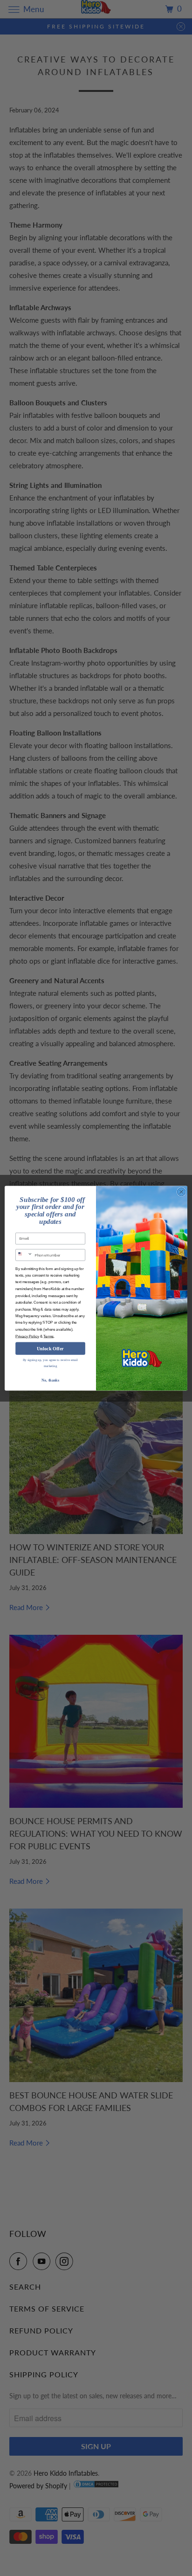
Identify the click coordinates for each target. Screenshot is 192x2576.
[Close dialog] (181, 1192)
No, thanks (50, 1380)
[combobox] (24, 1255)
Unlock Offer (50, 1348)
